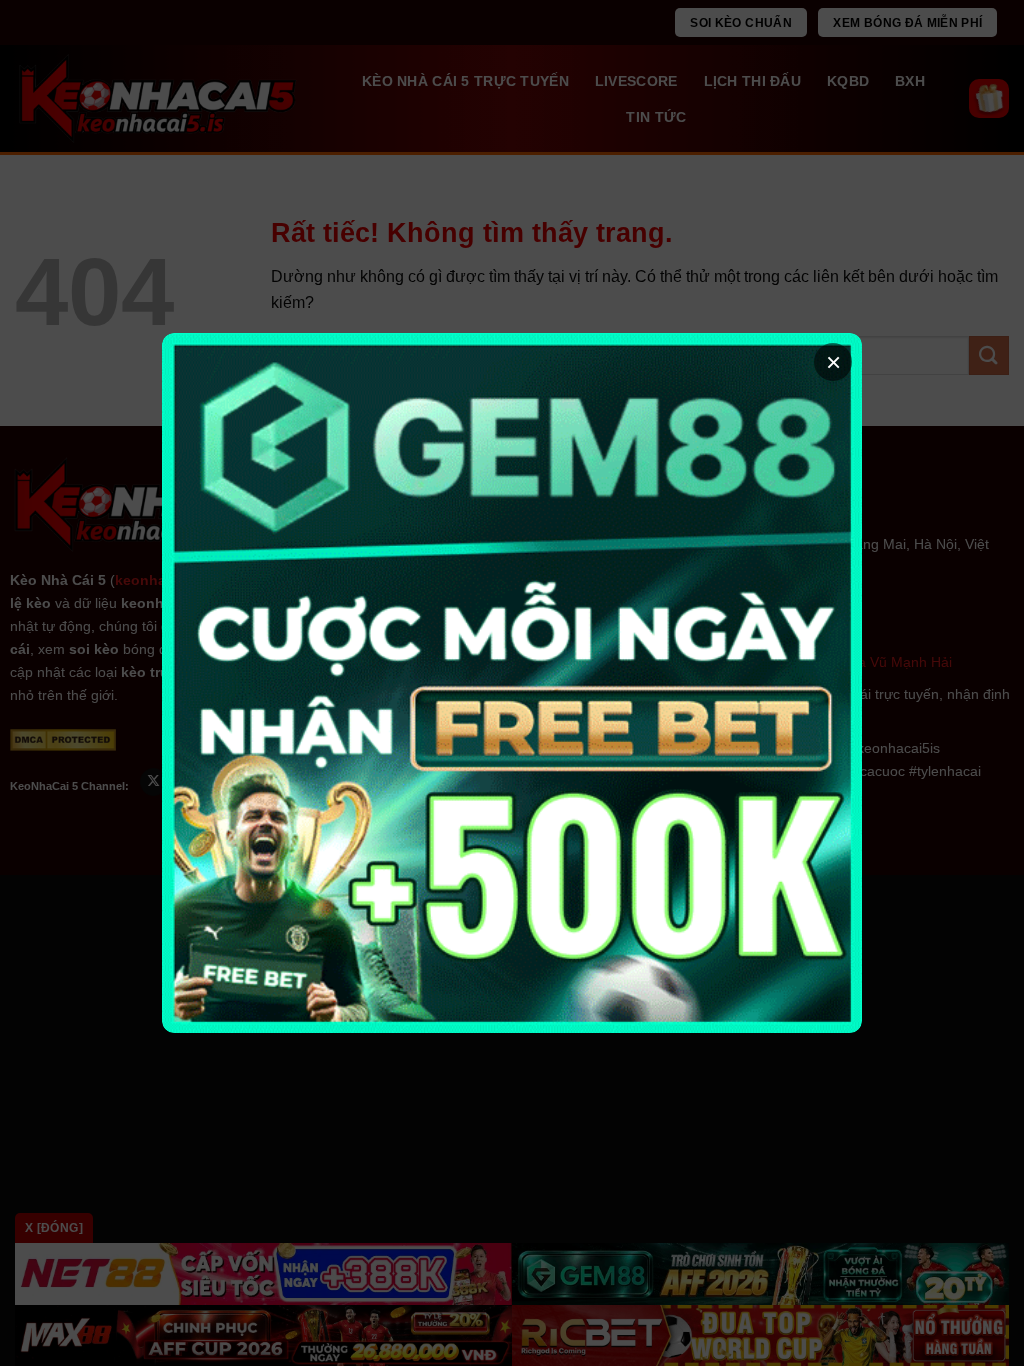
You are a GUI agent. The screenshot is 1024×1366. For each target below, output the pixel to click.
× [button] (833, 362)
